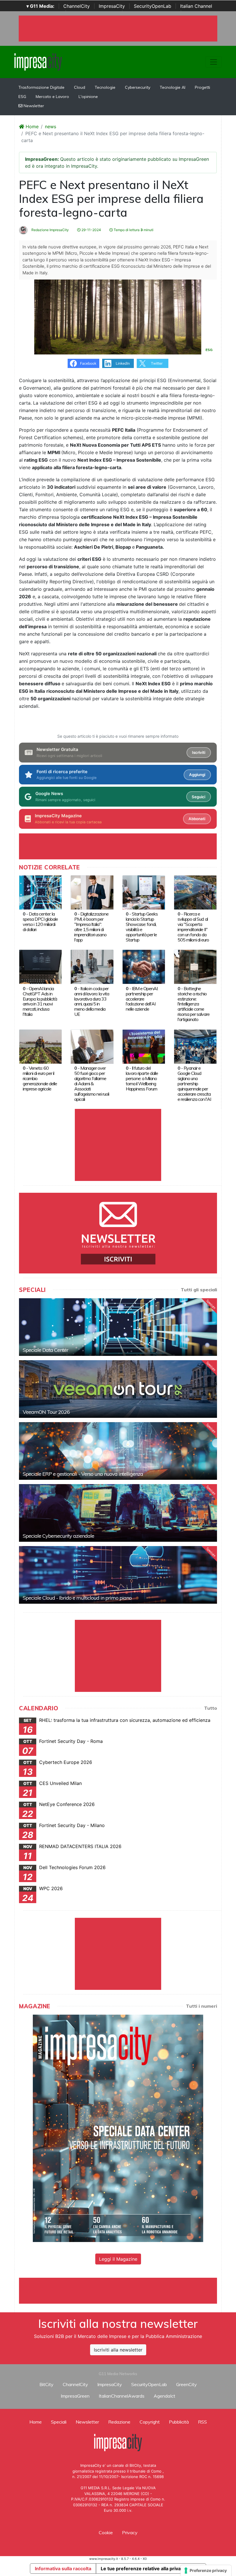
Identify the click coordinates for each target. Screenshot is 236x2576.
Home (31, 127)
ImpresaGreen (75, 2396)
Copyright (150, 2422)
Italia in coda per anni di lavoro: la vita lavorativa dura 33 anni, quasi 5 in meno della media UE (92, 1001)
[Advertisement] (124, 2291)
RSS (202, 2422)
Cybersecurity (138, 87)
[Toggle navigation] (214, 62)
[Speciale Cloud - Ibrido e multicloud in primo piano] (118, 1575)
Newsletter (33, 106)
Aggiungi (197, 775)
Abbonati (197, 819)
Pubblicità (179, 2422)
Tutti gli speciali (199, 1290)
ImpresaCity (112, 6)
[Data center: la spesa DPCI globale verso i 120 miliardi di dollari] (40, 892)
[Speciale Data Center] (118, 1327)
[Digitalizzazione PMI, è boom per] (92, 892)
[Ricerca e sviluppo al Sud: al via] (195, 892)
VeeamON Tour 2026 (46, 1412)
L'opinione (88, 97)
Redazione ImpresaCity (50, 230)
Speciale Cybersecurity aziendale (58, 1536)
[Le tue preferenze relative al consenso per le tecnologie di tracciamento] (206, 2571)
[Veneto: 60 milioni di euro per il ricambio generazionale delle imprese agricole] (40, 1046)
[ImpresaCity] (38, 61)
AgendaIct (164, 2396)
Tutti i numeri (201, 2006)
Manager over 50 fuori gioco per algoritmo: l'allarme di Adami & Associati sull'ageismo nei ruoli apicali (92, 1084)
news (51, 127)
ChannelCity (77, 6)
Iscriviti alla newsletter (118, 2350)
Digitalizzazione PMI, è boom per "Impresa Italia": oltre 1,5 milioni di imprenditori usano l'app (91, 927)
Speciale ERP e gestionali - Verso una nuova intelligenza (83, 1474)
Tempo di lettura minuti (133, 230)
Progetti (202, 87)
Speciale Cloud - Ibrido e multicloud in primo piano (77, 1598)
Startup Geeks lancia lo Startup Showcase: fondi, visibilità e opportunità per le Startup (142, 927)
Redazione (119, 2422)
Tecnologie (105, 87)
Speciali (59, 2422)
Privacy (130, 2532)
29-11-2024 (91, 230)
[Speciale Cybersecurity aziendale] (118, 1513)
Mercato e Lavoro (52, 97)
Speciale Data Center (45, 1350)
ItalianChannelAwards (122, 2396)
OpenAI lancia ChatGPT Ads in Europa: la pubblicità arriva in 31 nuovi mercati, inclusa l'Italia (40, 1001)
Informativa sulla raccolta (63, 2569)
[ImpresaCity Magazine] (118, 2128)
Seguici (198, 797)
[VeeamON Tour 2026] (118, 1389)
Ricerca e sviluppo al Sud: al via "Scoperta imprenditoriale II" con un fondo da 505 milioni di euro (193, 927)
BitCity (46, 2384)
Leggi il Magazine (118, 2259)
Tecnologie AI (173, 87)
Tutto (211, 1708)
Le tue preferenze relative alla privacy (143, 2569)
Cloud (80, 87)
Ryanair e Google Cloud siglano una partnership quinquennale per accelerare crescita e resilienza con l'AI (194, 1084)
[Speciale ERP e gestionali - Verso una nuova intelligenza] (118, 1451)
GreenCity (186, 2384)
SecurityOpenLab (153, 6)
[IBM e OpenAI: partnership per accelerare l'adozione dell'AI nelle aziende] (144, 967)
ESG (22, 97)
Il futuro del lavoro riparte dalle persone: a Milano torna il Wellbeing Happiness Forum (142, 1078)
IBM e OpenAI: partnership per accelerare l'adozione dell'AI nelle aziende (142, 999)
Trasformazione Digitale (41, 87)
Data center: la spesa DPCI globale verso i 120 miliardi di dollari (40, 922)
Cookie (106, 2532)
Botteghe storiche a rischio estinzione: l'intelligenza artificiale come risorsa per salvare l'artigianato (194, 1004)
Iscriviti (199, 752)
